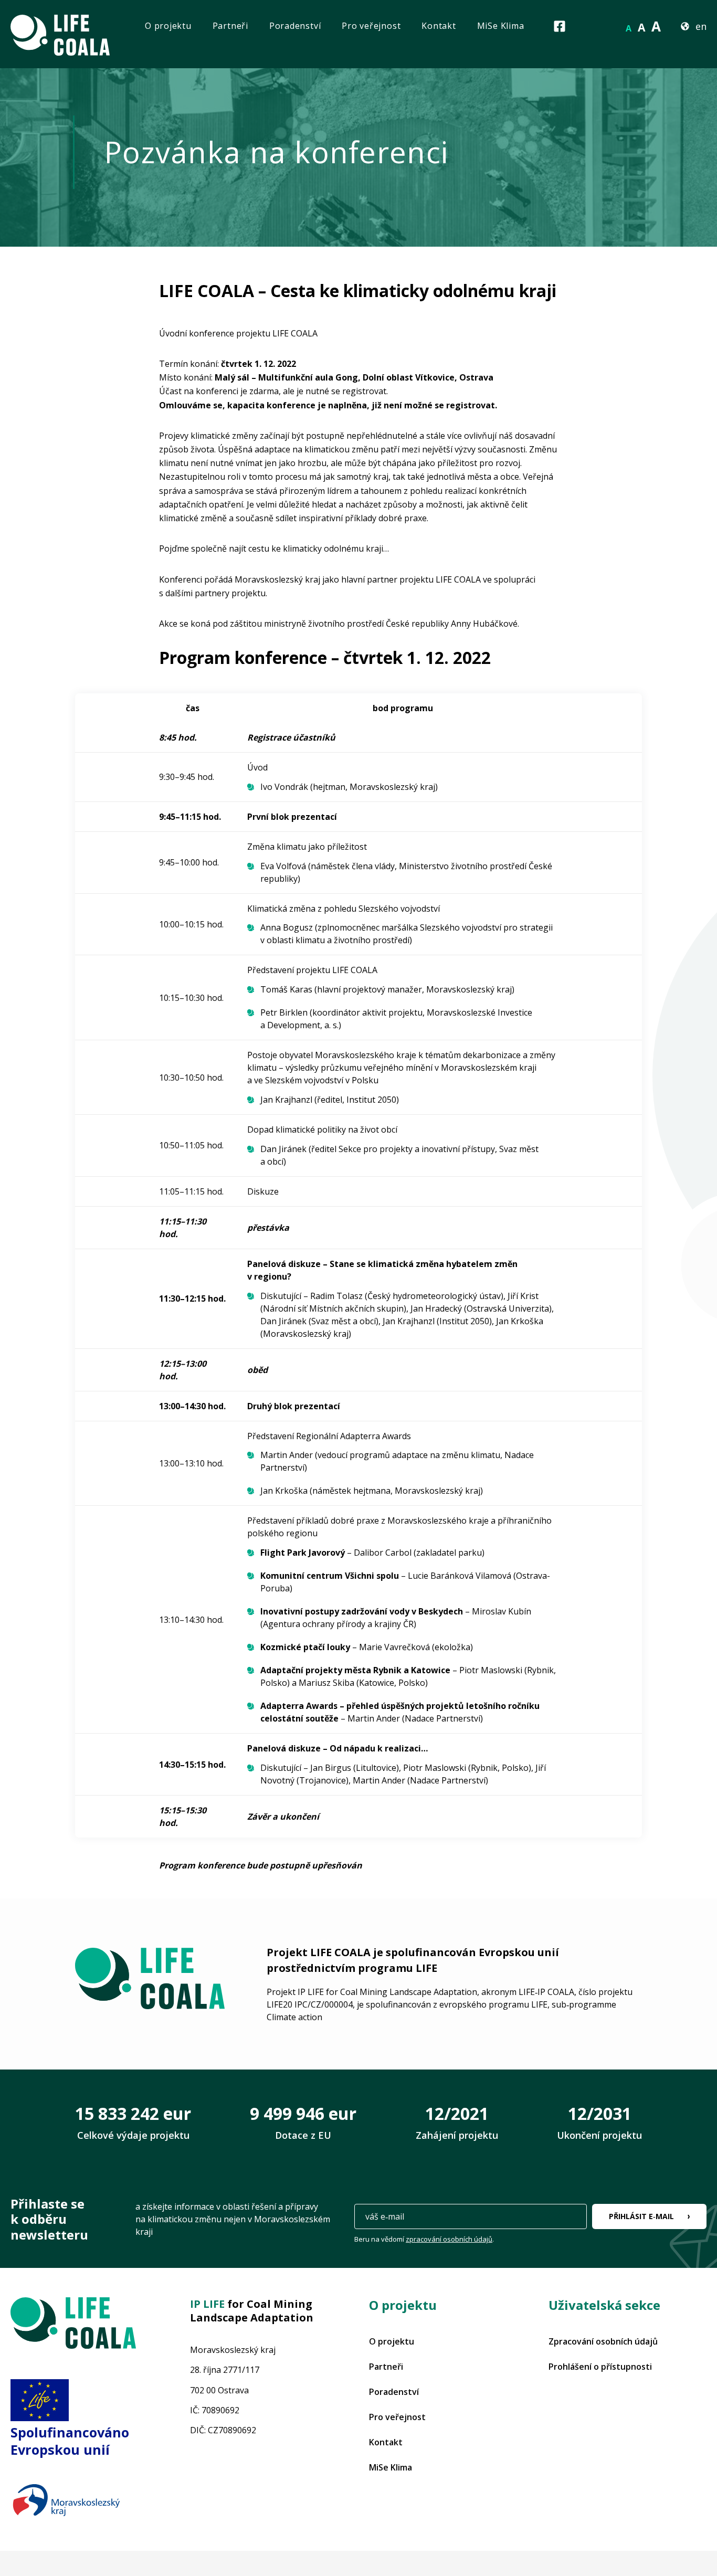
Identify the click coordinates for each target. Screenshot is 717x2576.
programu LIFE (398, 1968)
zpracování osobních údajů (449, 2239)
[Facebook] (560, 26)
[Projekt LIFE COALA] (73, 2325)
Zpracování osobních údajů (603, 2341)
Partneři (230, 26)
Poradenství (295, 26)
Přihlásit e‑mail (641, 2216)
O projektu (168, 26)
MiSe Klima (501, 26)
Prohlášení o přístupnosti (600, 2367)
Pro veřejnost (371, 26)
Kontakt (439, 26)
